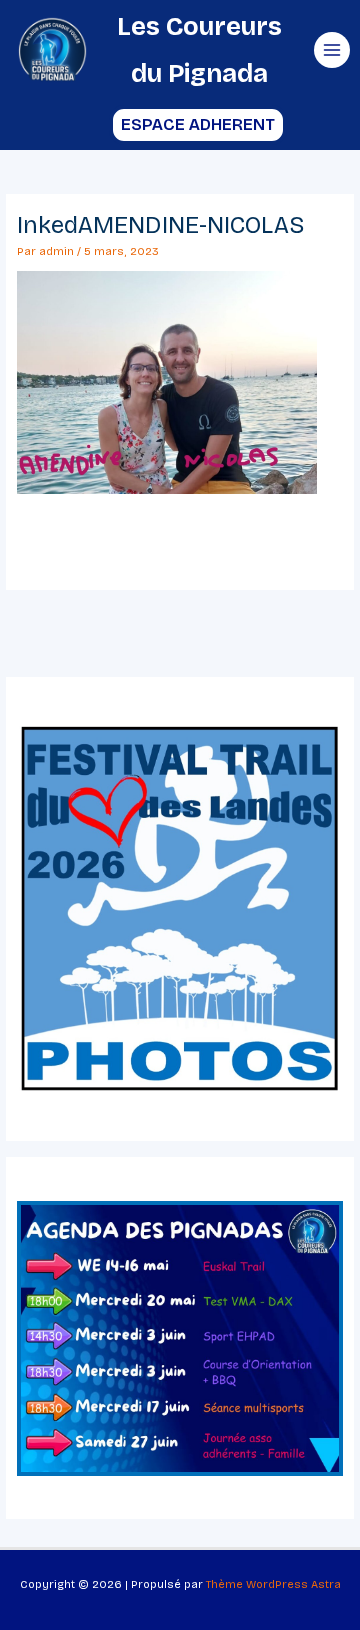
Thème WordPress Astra (273, 1584)
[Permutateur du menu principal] (332, 50)
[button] (180, 125)
